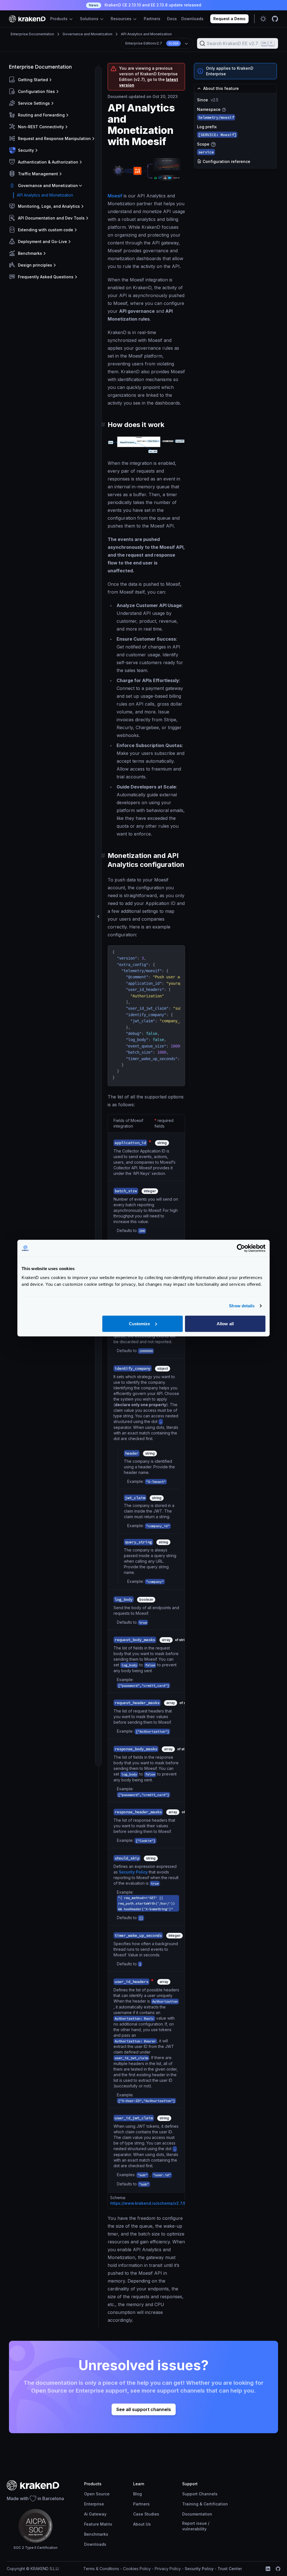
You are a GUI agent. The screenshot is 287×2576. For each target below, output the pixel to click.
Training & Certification (205, 2504)
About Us (142, 2524)
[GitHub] (278, 2569)
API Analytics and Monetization (146, 34)
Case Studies (146, 2514)
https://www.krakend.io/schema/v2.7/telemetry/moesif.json (168, 2203)
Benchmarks (96, 2534)
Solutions (90, 19)
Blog (137, 2494)
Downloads (192, 19)
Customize (140, 1323)
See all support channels (144, 2409)
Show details (242, 1306)
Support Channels (200, 2494)
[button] (53, 80)
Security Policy (133, 1872)
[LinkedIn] (268, 2569)
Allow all (225, 1323)
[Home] (27, 19)
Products (59, 19)
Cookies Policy (137, 2569)
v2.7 (152, 43)
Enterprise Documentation (32, 34)
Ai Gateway (95, 2514)
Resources (122, 19)
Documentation (197, 2514)
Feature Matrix (98, 2524)
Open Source (97, 2494)
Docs (172, 19)
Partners (152, 19)
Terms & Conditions (101, 2569)
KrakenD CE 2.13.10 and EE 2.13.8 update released (145, 5)
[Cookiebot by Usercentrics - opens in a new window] (241, 1248)
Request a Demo (229, 19)
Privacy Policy (168, 2569)
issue (202, 2523)
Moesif (115, 196)
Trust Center (230, 2569)
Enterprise (94, 2504)
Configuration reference (226, 161)
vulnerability (194, 2529)
